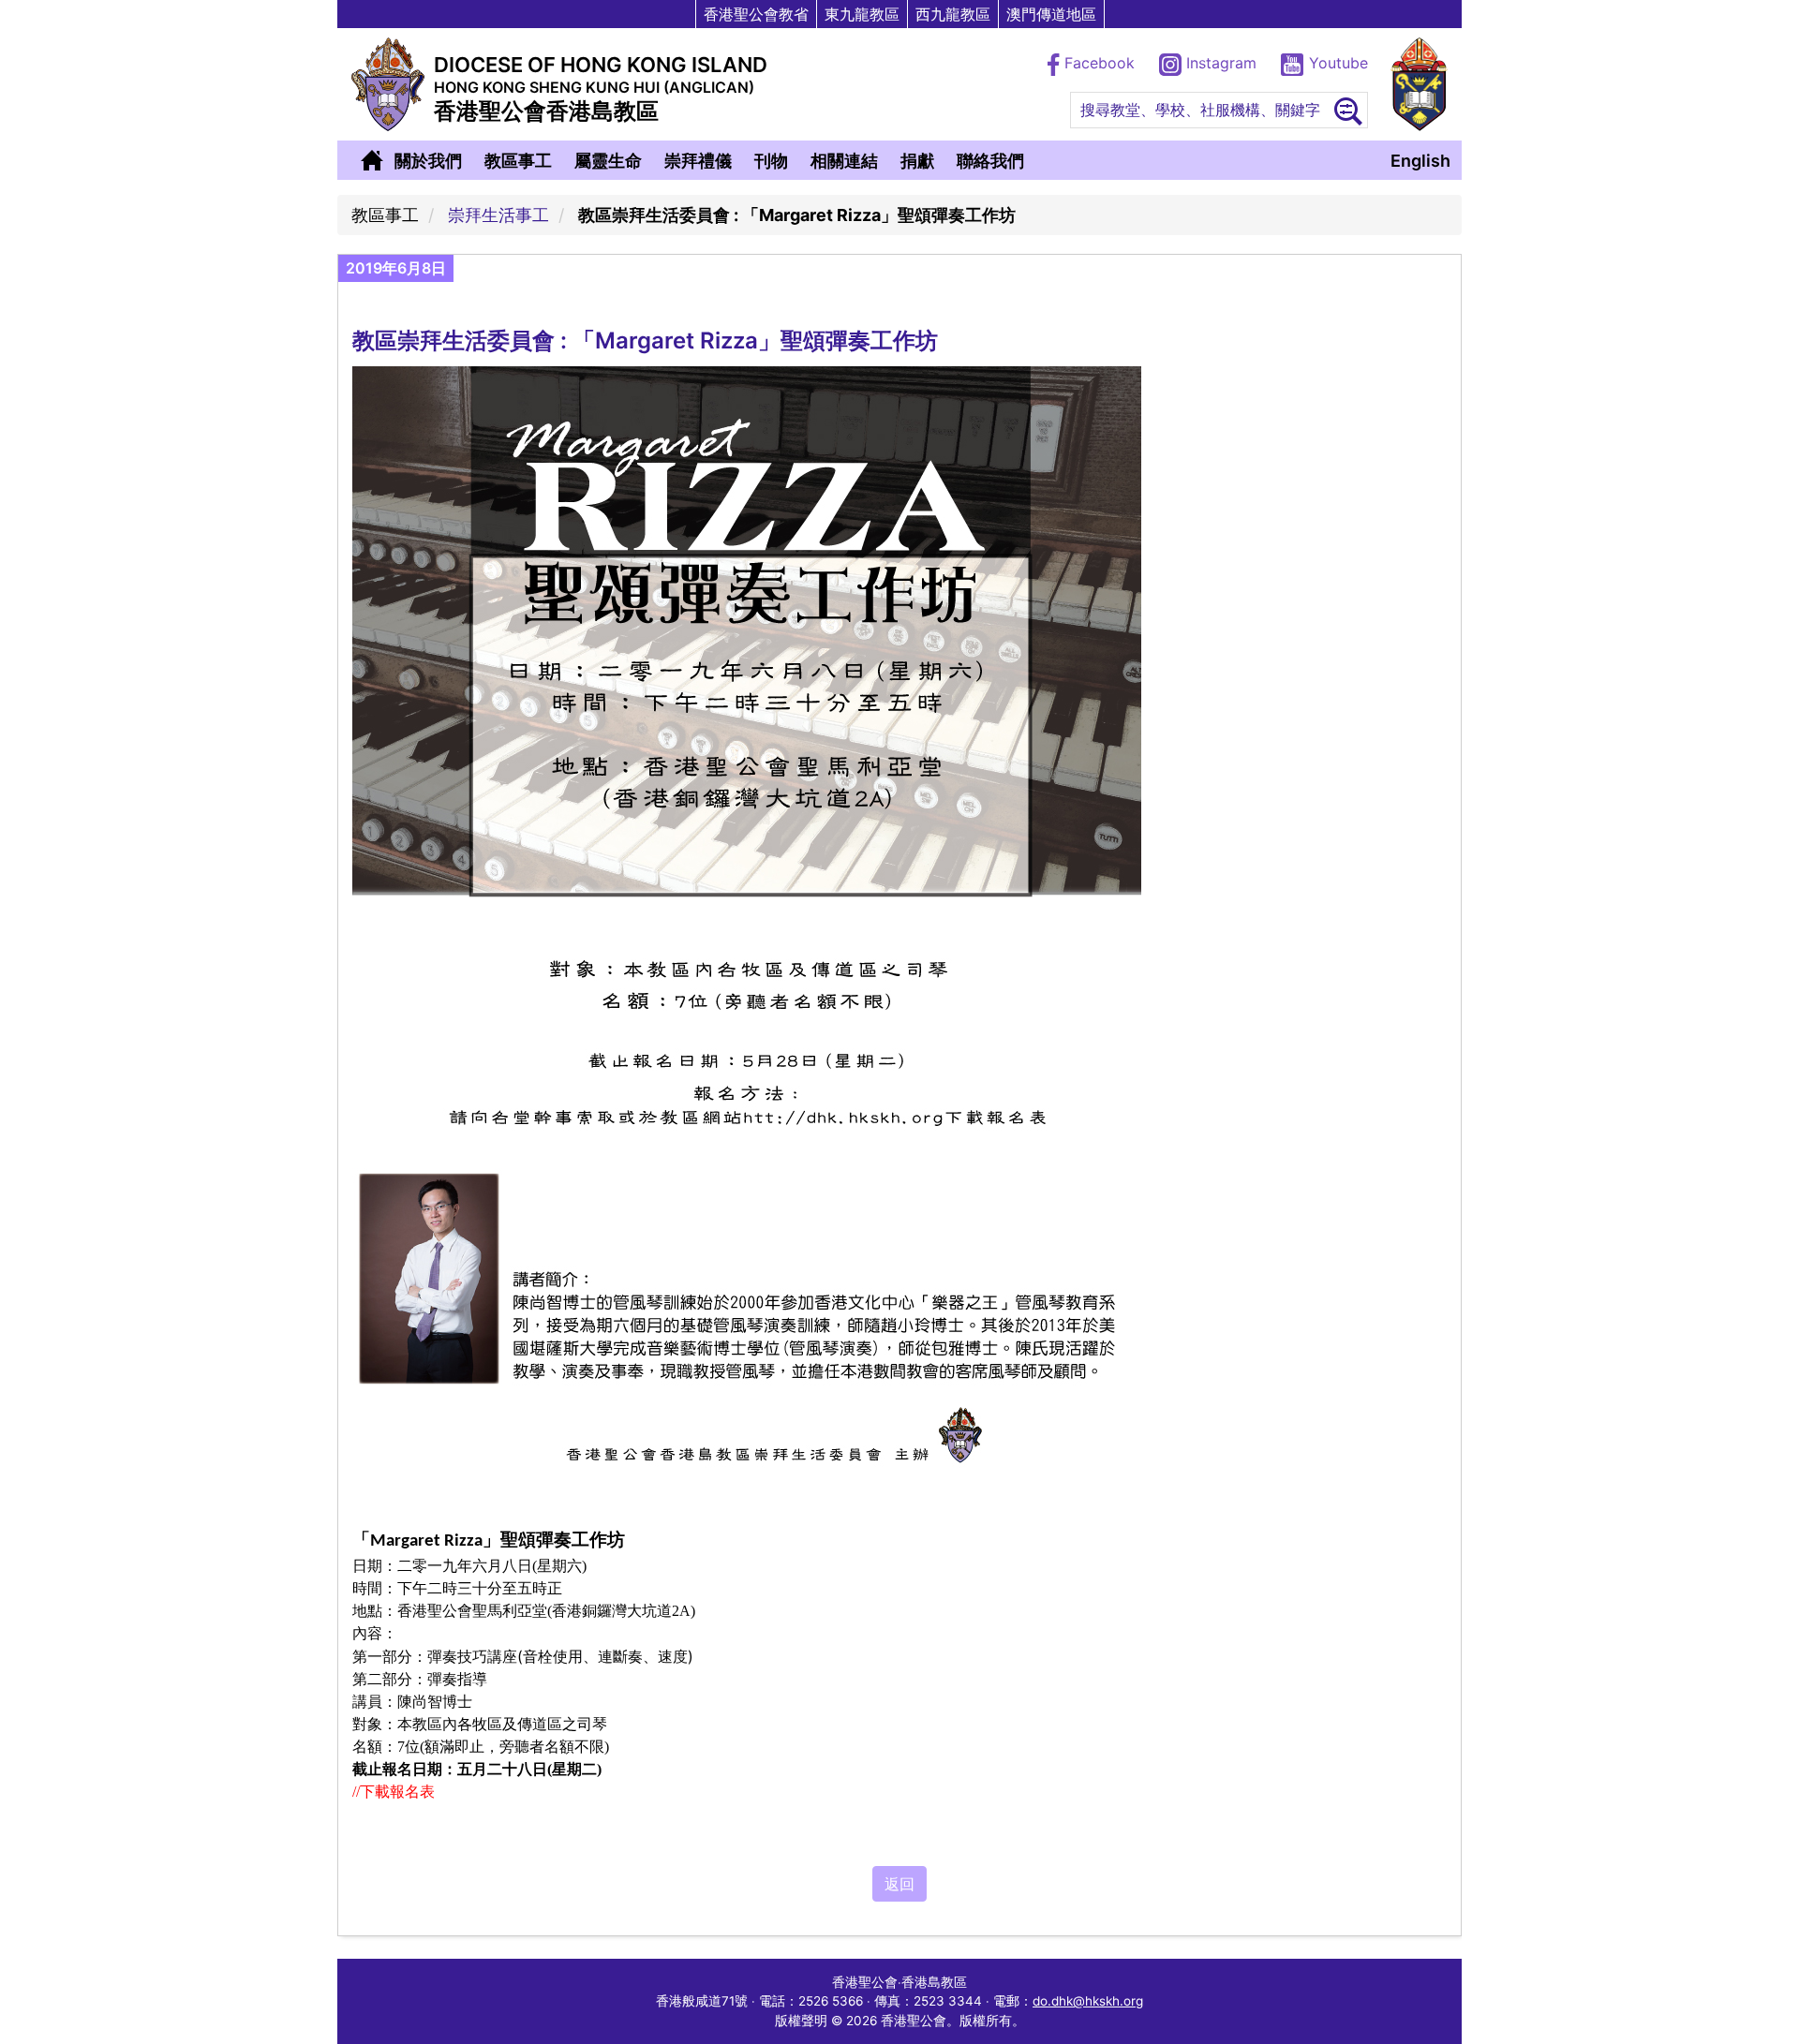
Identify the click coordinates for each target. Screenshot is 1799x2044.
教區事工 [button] (518, 161)
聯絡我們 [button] (990, 161)
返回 (899, 1884)
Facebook (1100, 63)
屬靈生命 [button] (608, 161)
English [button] (1420, 161)
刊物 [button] (771, 161)
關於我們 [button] (428, 161)
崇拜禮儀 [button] (698, 161)
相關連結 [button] (844, 161)
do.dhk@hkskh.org (1088, 2001)
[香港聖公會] (1419, 84)
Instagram (1221, 63)
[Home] (372, 160)
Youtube (1336, 63)
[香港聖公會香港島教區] (388, 84)
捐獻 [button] (917, 161)
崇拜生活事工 (498, 215)
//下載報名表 (394, 1792)
